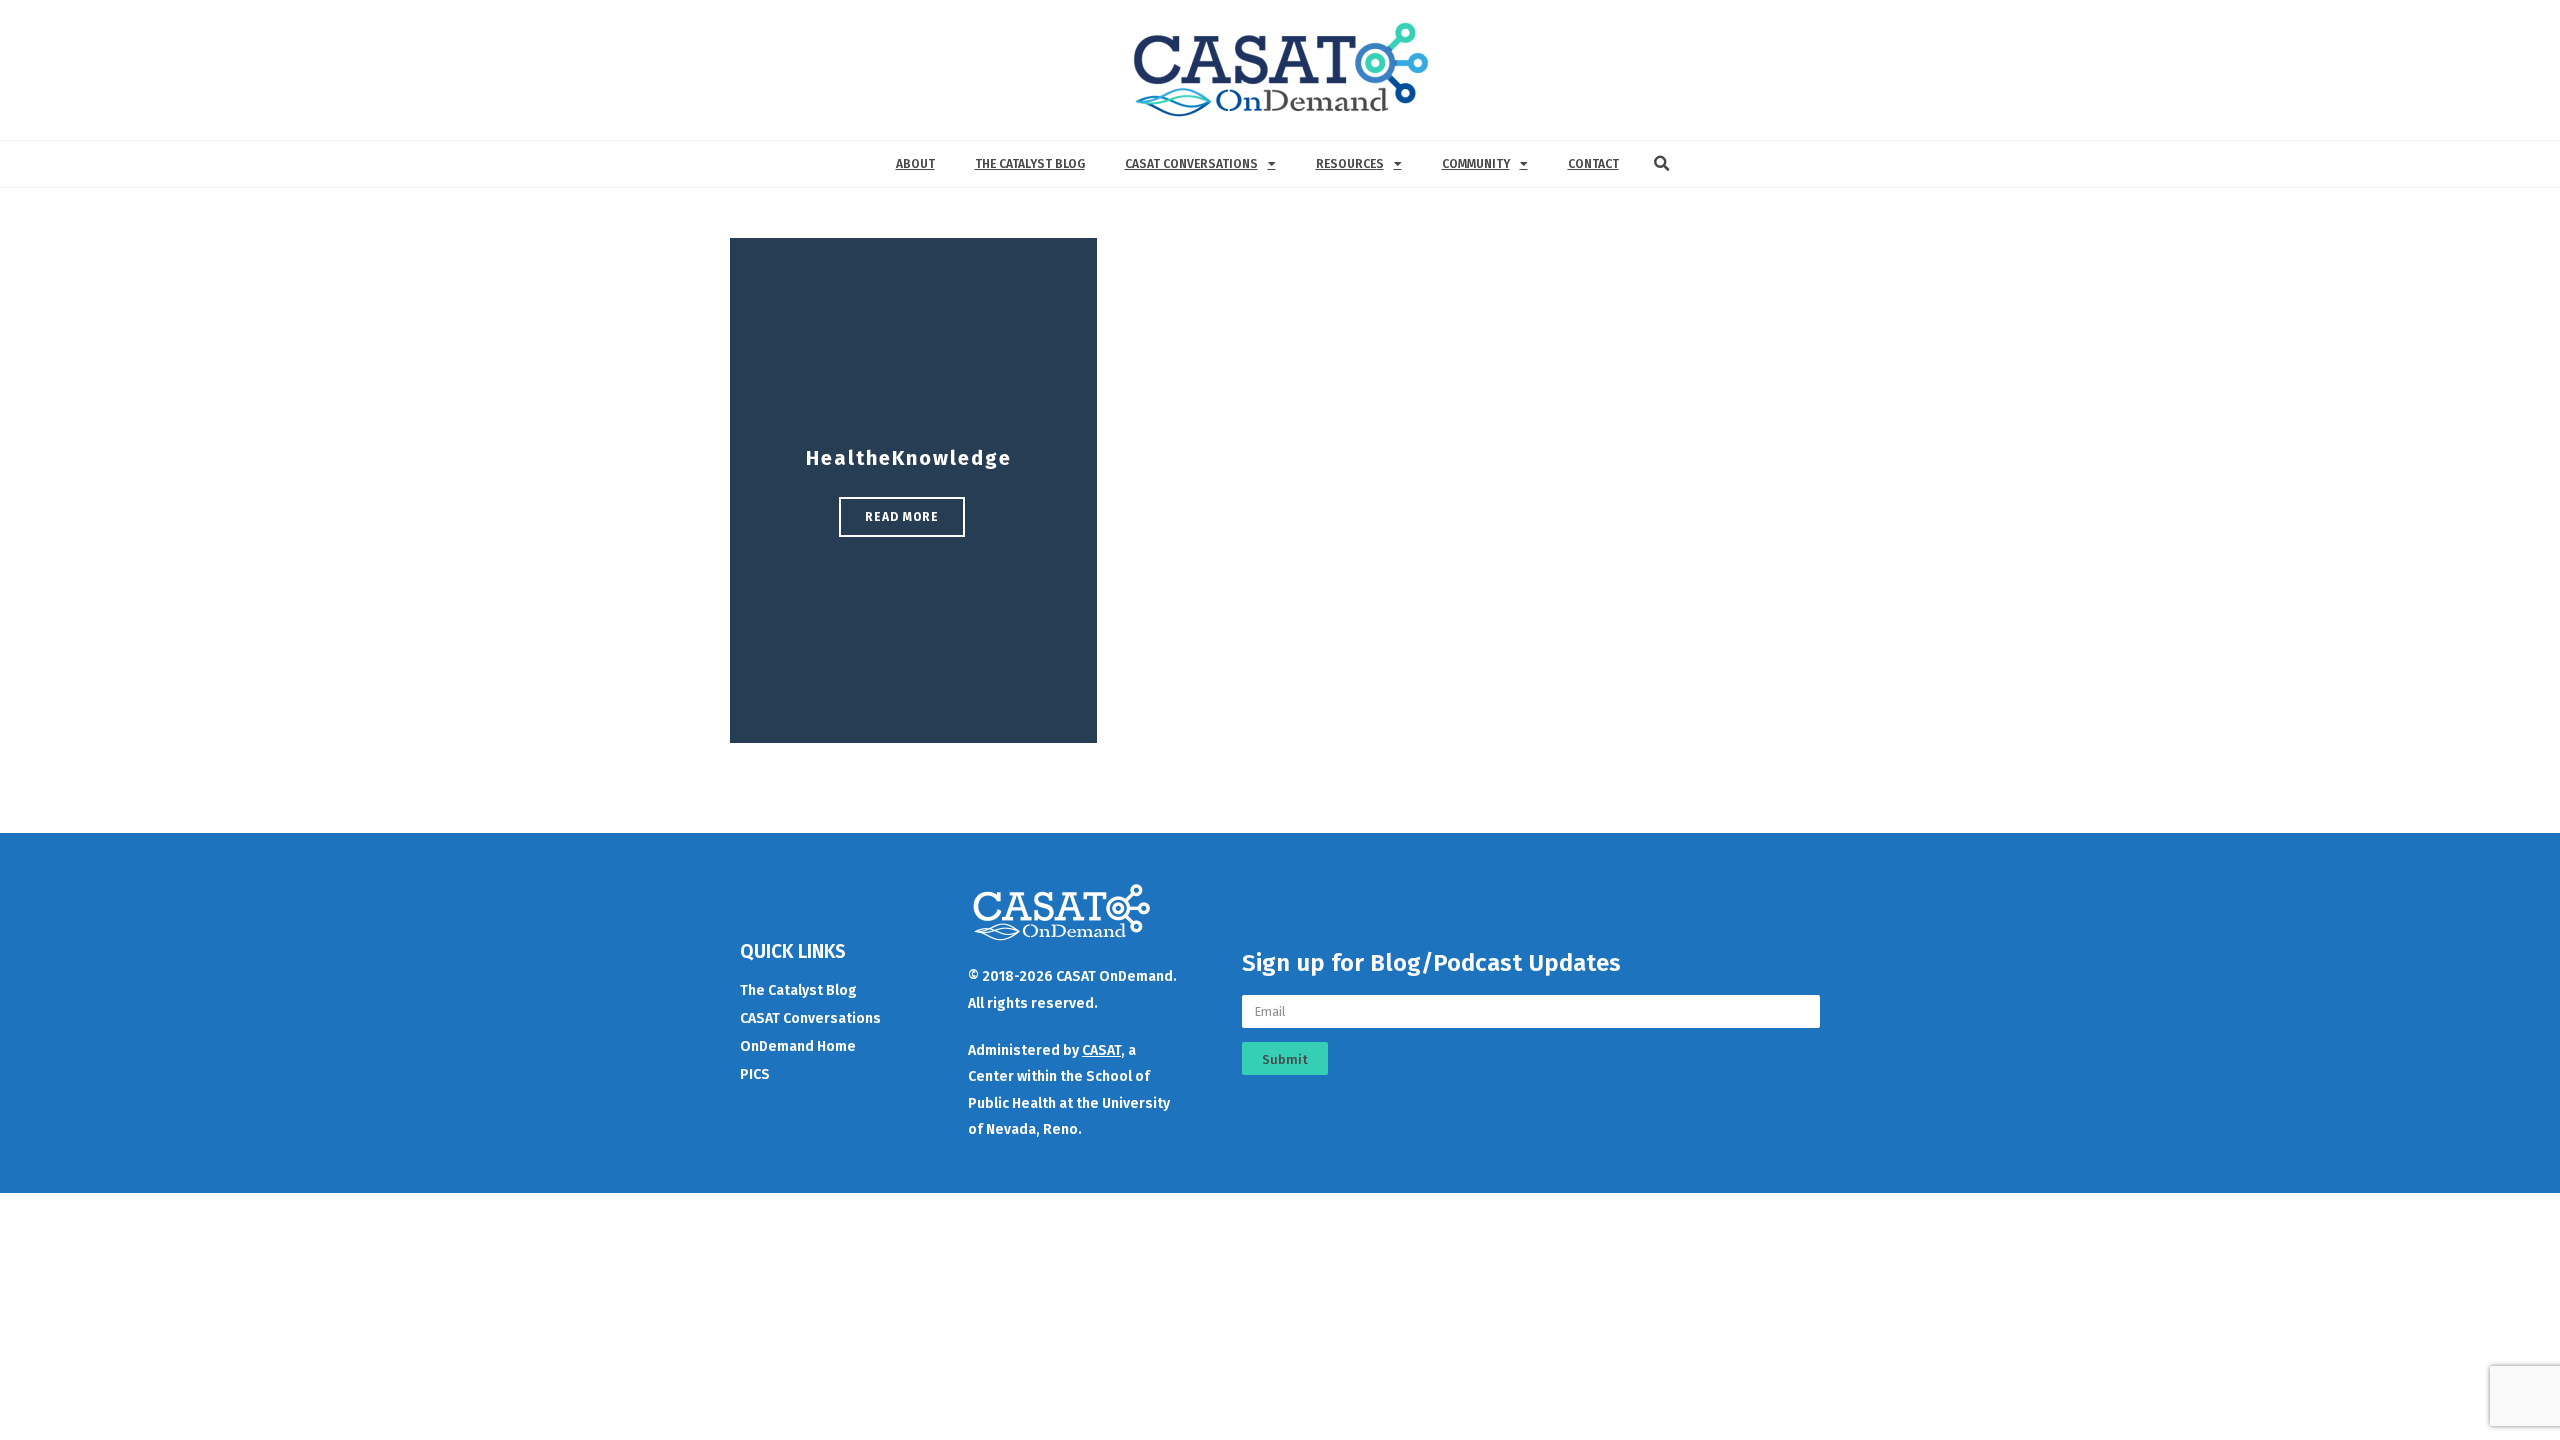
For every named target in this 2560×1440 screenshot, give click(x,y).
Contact (1593, 164)
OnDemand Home (798, 1046)
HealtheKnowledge (909, 458)
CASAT (1101, 1050)
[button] (1662, 164)
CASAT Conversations (1191, 164)
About (915, 164)
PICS (755, 1074)
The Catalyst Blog (1030, 164)
